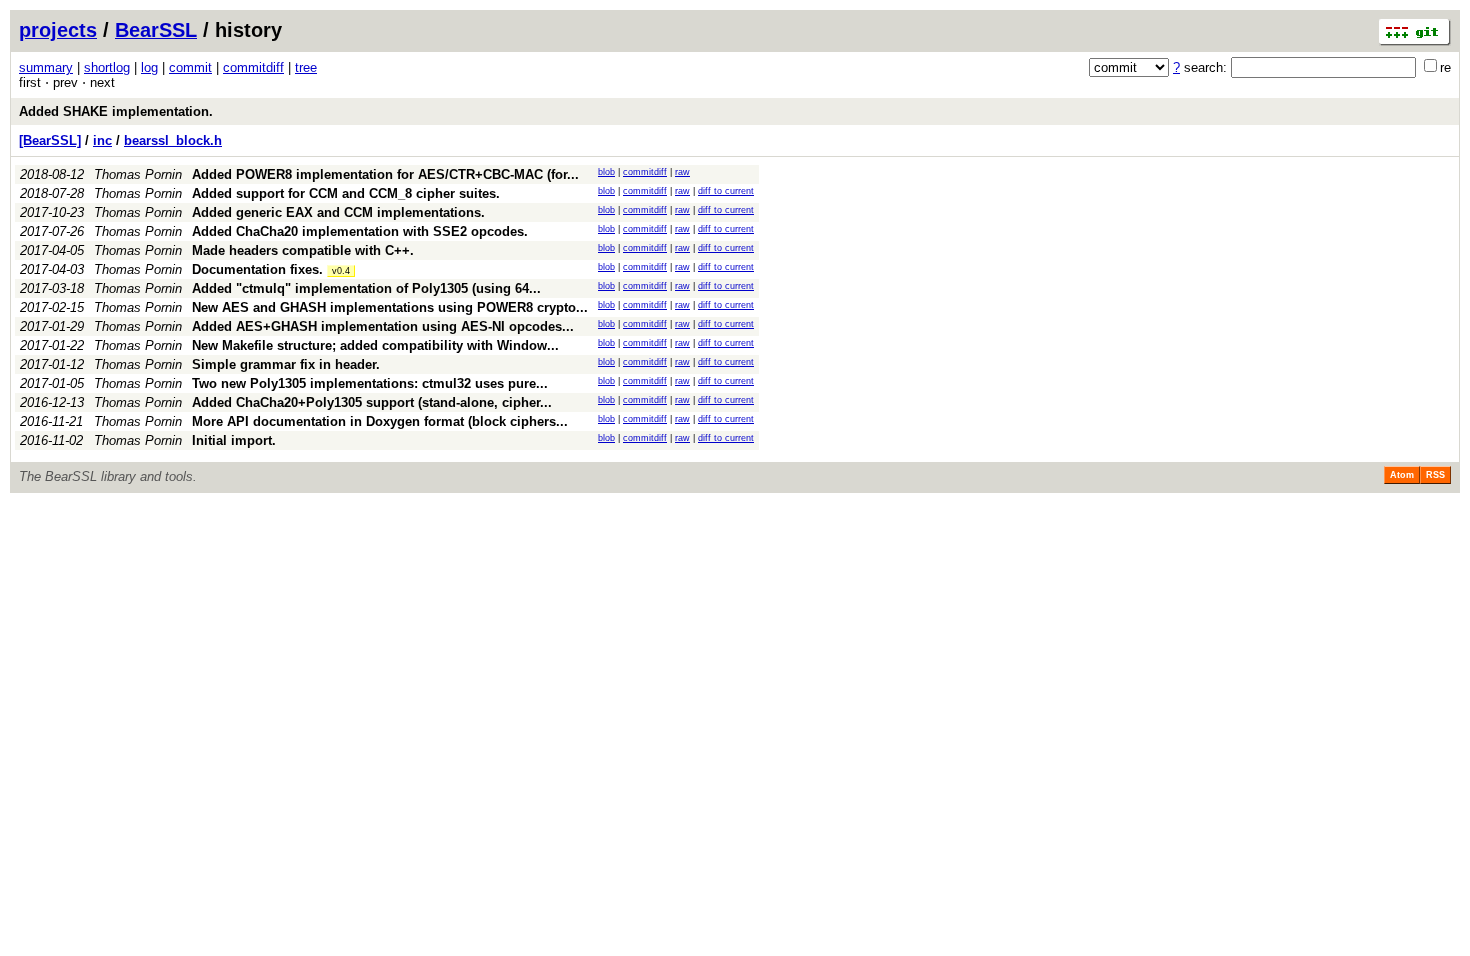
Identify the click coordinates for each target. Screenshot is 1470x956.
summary (46, 67)
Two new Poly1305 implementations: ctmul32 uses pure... (370, 383)
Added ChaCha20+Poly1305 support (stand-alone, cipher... (372, 402)
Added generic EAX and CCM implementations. (338, 212)
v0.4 (341, 271)
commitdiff (253, 67)
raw (682, 172)
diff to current (726, 191)
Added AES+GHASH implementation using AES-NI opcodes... (383, 326)
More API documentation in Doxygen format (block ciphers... (380, 421)
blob (606, 172)
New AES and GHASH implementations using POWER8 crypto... (390, 307)
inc (102, 140)
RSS (1435, 475)
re (1445, 67)
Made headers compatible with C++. (303, 250)
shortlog (107, 67)
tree (306, 67)
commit (190, 67)
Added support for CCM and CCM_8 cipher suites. (346, 193)
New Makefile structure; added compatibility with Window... (375, 345)
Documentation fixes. (257, 269)
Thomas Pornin (138, 174)
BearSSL (156, 30)
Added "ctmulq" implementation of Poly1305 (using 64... (366, 288)
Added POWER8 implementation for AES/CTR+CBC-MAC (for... (385, 174)
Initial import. (234, 440)
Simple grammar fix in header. (286, 364)
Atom (1402, 475)
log (149, 67)
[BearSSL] (50, 140)
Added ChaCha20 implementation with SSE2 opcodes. (360, 231)
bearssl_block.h (173, 140)
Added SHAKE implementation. (116, 111)
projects (58, 30)
